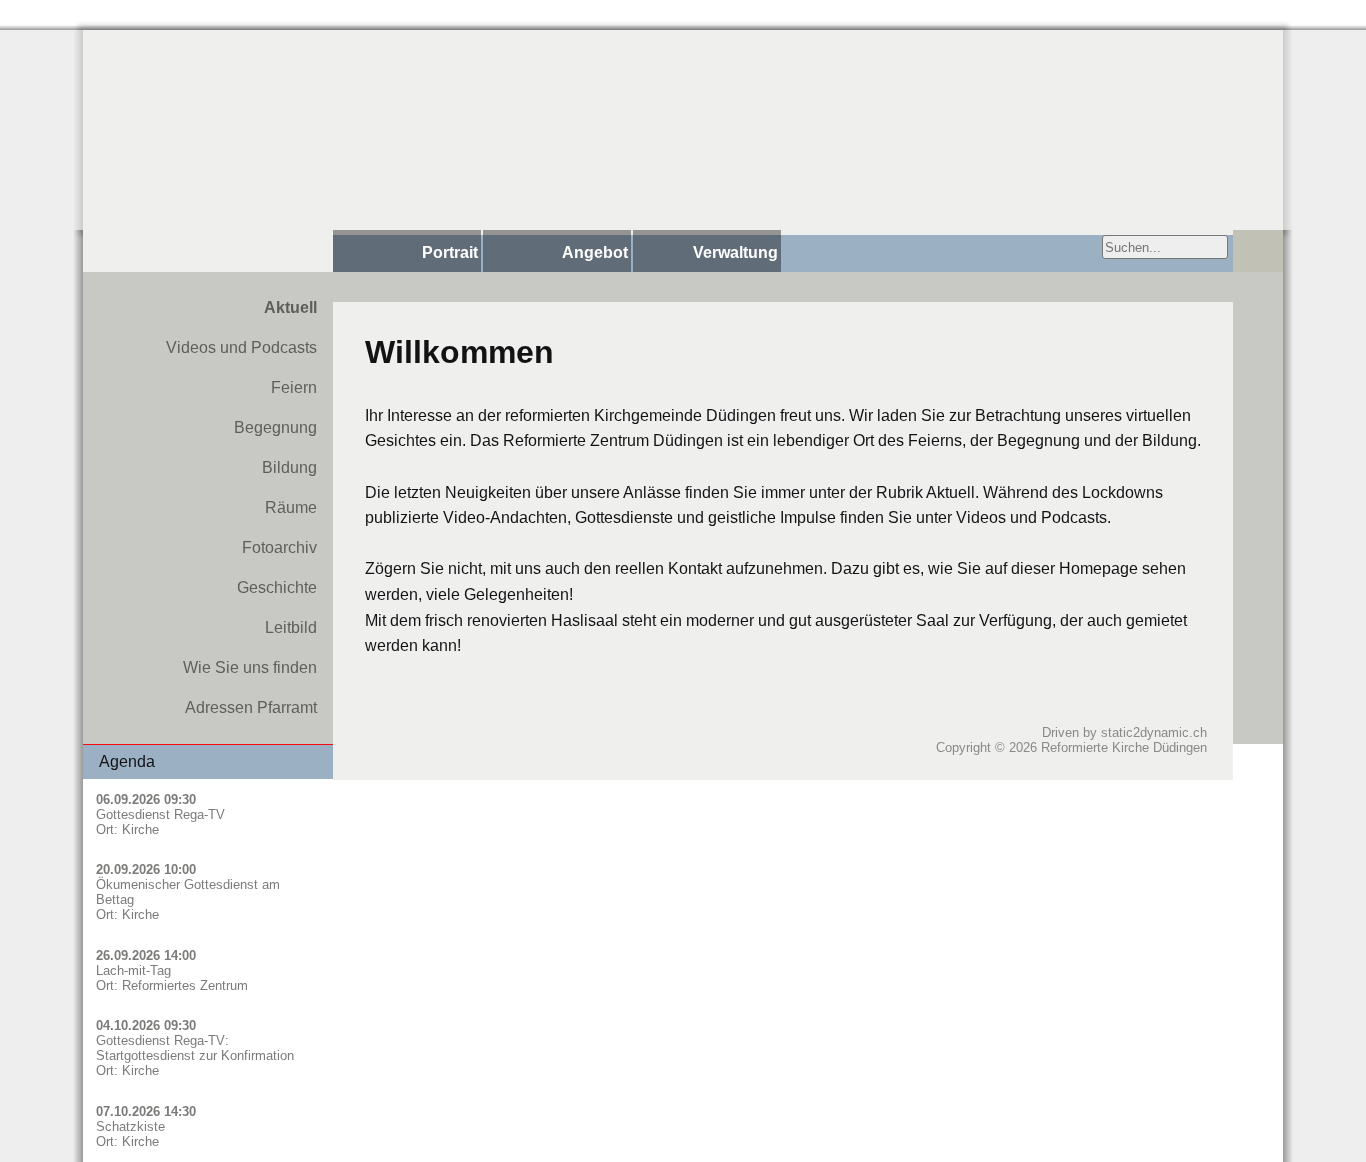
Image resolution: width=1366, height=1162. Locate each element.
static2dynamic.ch (1154, 732)
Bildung (289, 467)
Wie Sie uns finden (250, 667)
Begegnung (275, 427)
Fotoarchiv (279, 547)
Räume (291, 507)
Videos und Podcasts (241, 347)
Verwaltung (735, 252)
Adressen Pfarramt (251, 707)
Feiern (294, 387)
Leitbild (291, 627)
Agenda (127, 761)
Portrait (450, 252)
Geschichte (277, 587)
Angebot (595, 252)
